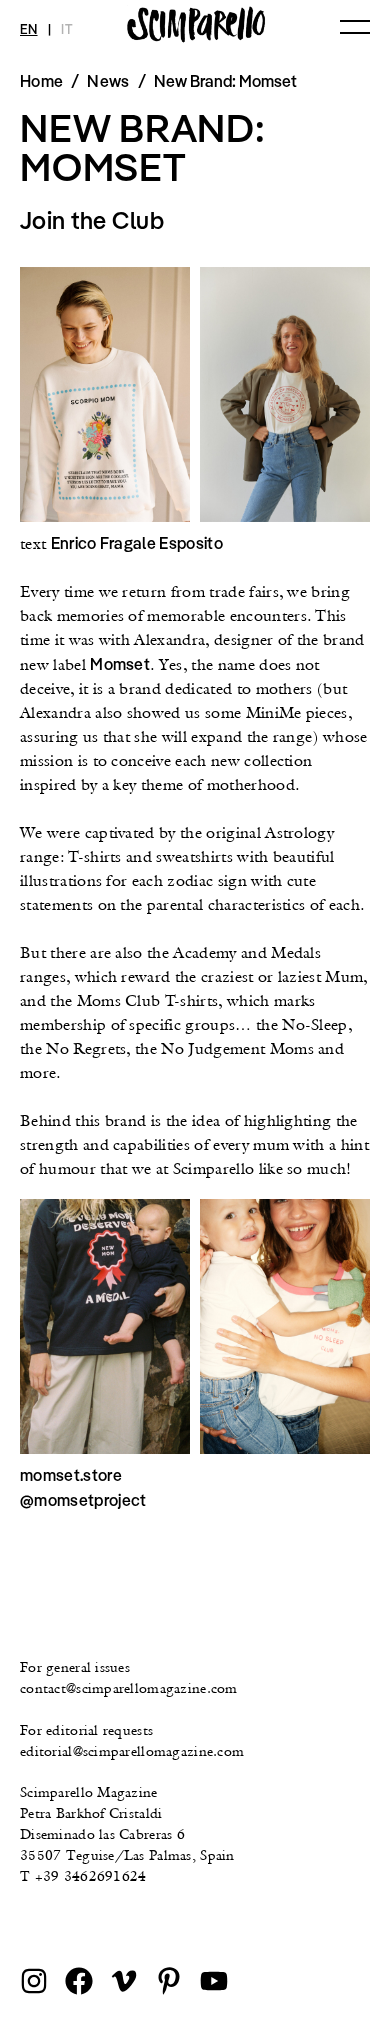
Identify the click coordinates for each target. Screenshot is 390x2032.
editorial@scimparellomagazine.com (132, 1751)
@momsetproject (83, 1500)
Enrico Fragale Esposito (137, 543)
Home (41, 81)
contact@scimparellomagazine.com (129, 1688)
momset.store (71, 1475)
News (108, 81)
